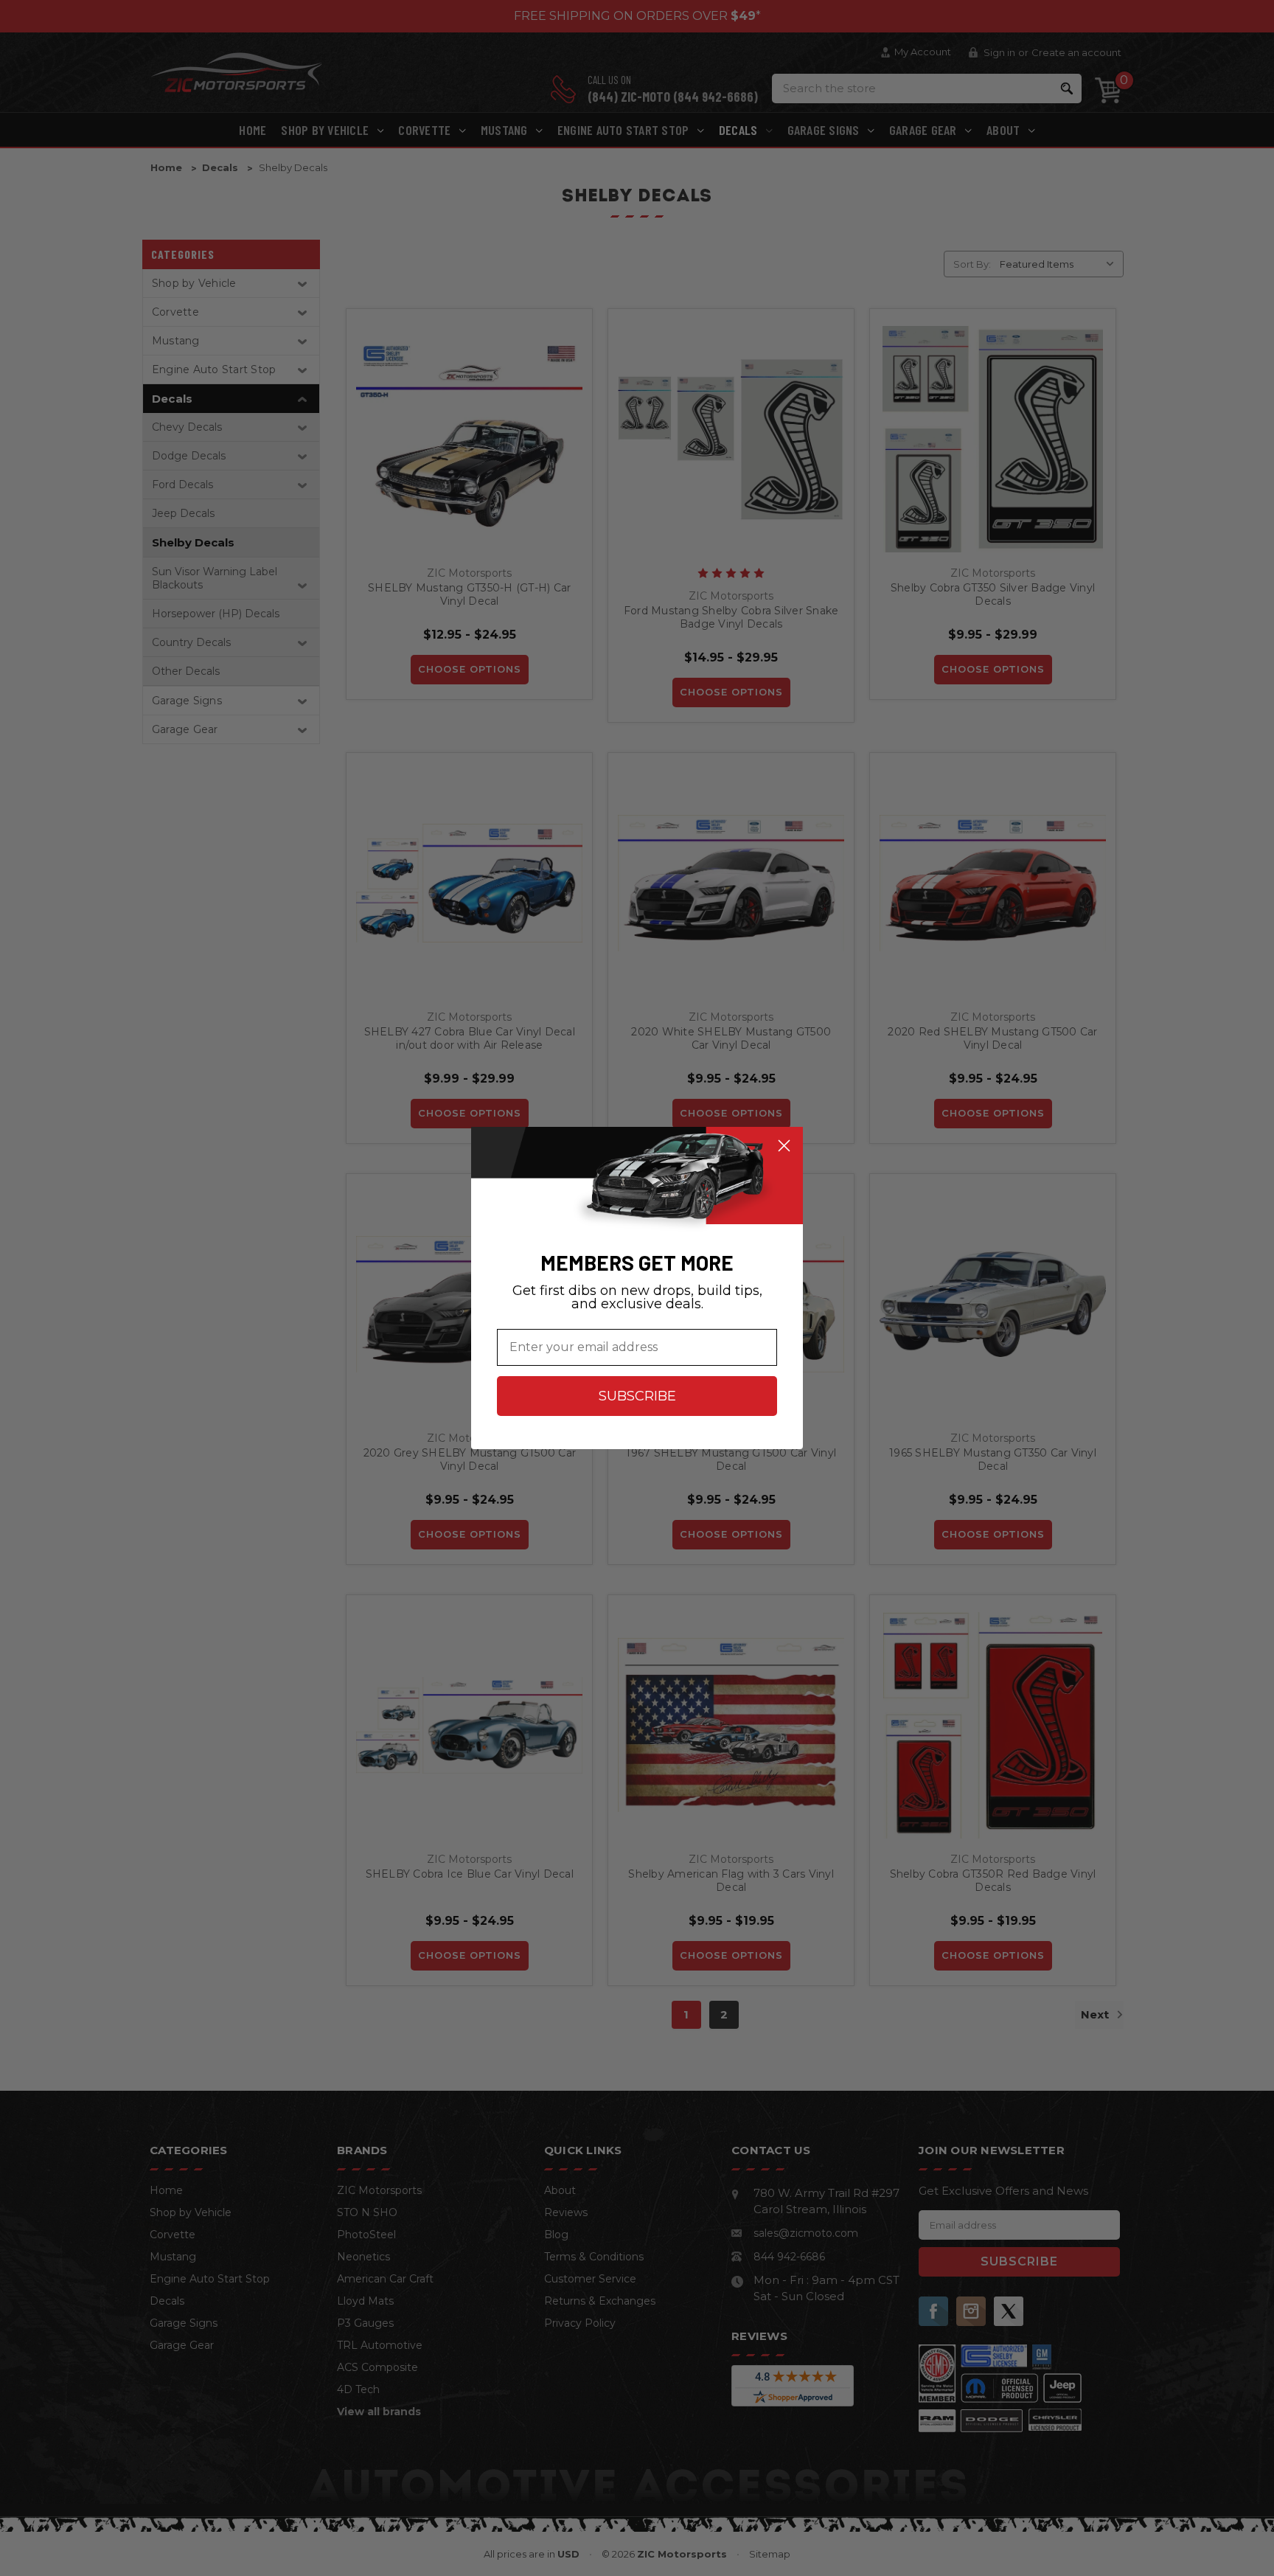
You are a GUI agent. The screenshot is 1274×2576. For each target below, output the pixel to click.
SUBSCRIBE (637, 1396)
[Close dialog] (784, 1146)
